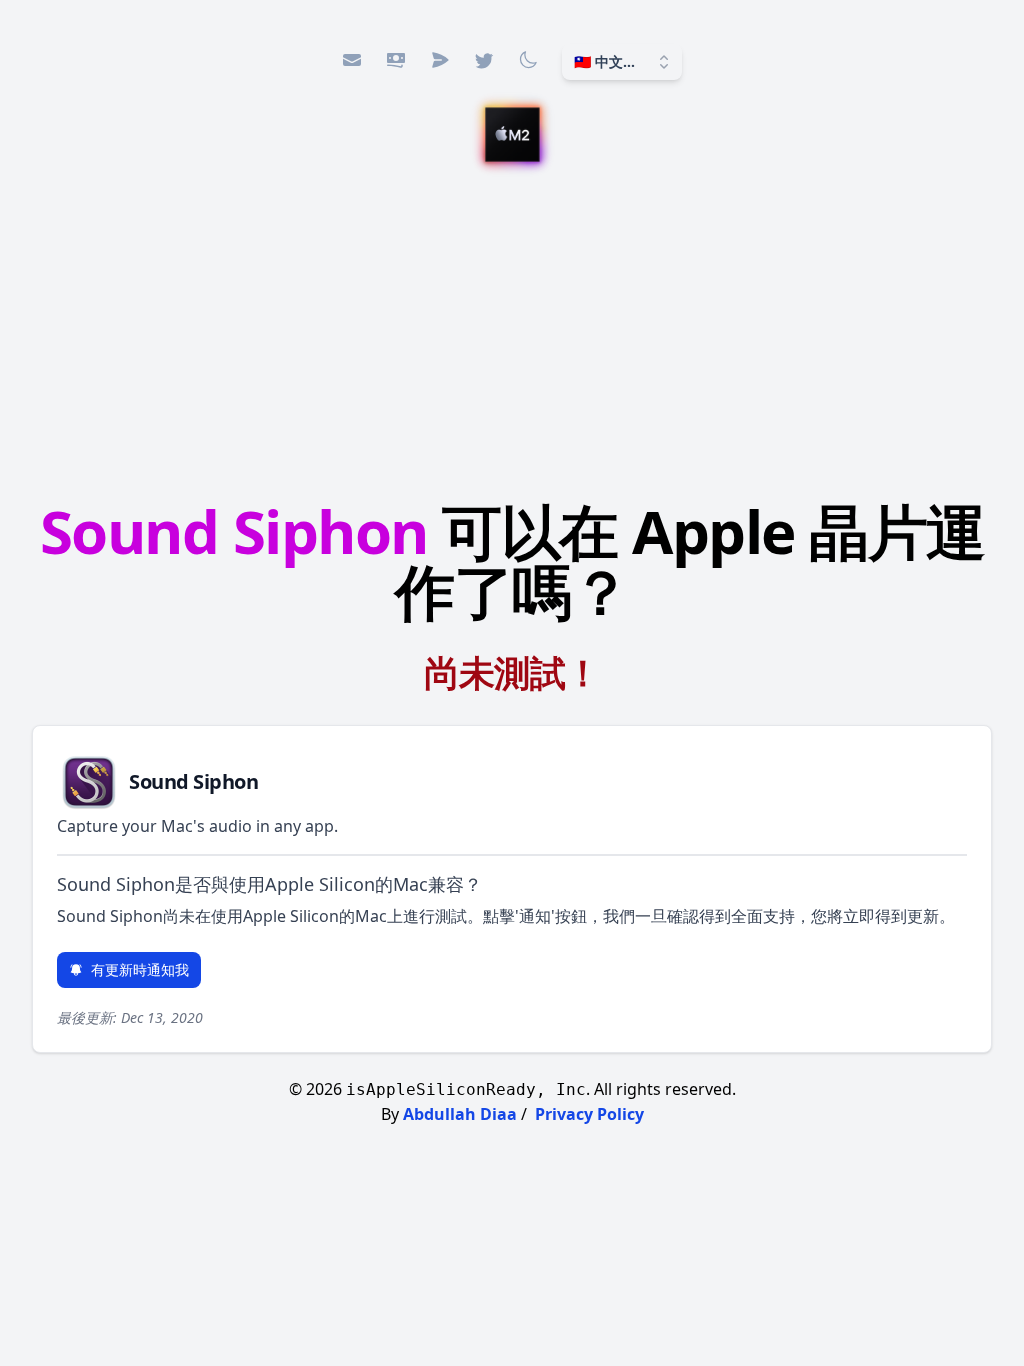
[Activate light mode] (528, 60)
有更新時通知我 (140, 969)
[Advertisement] (512, 335)
